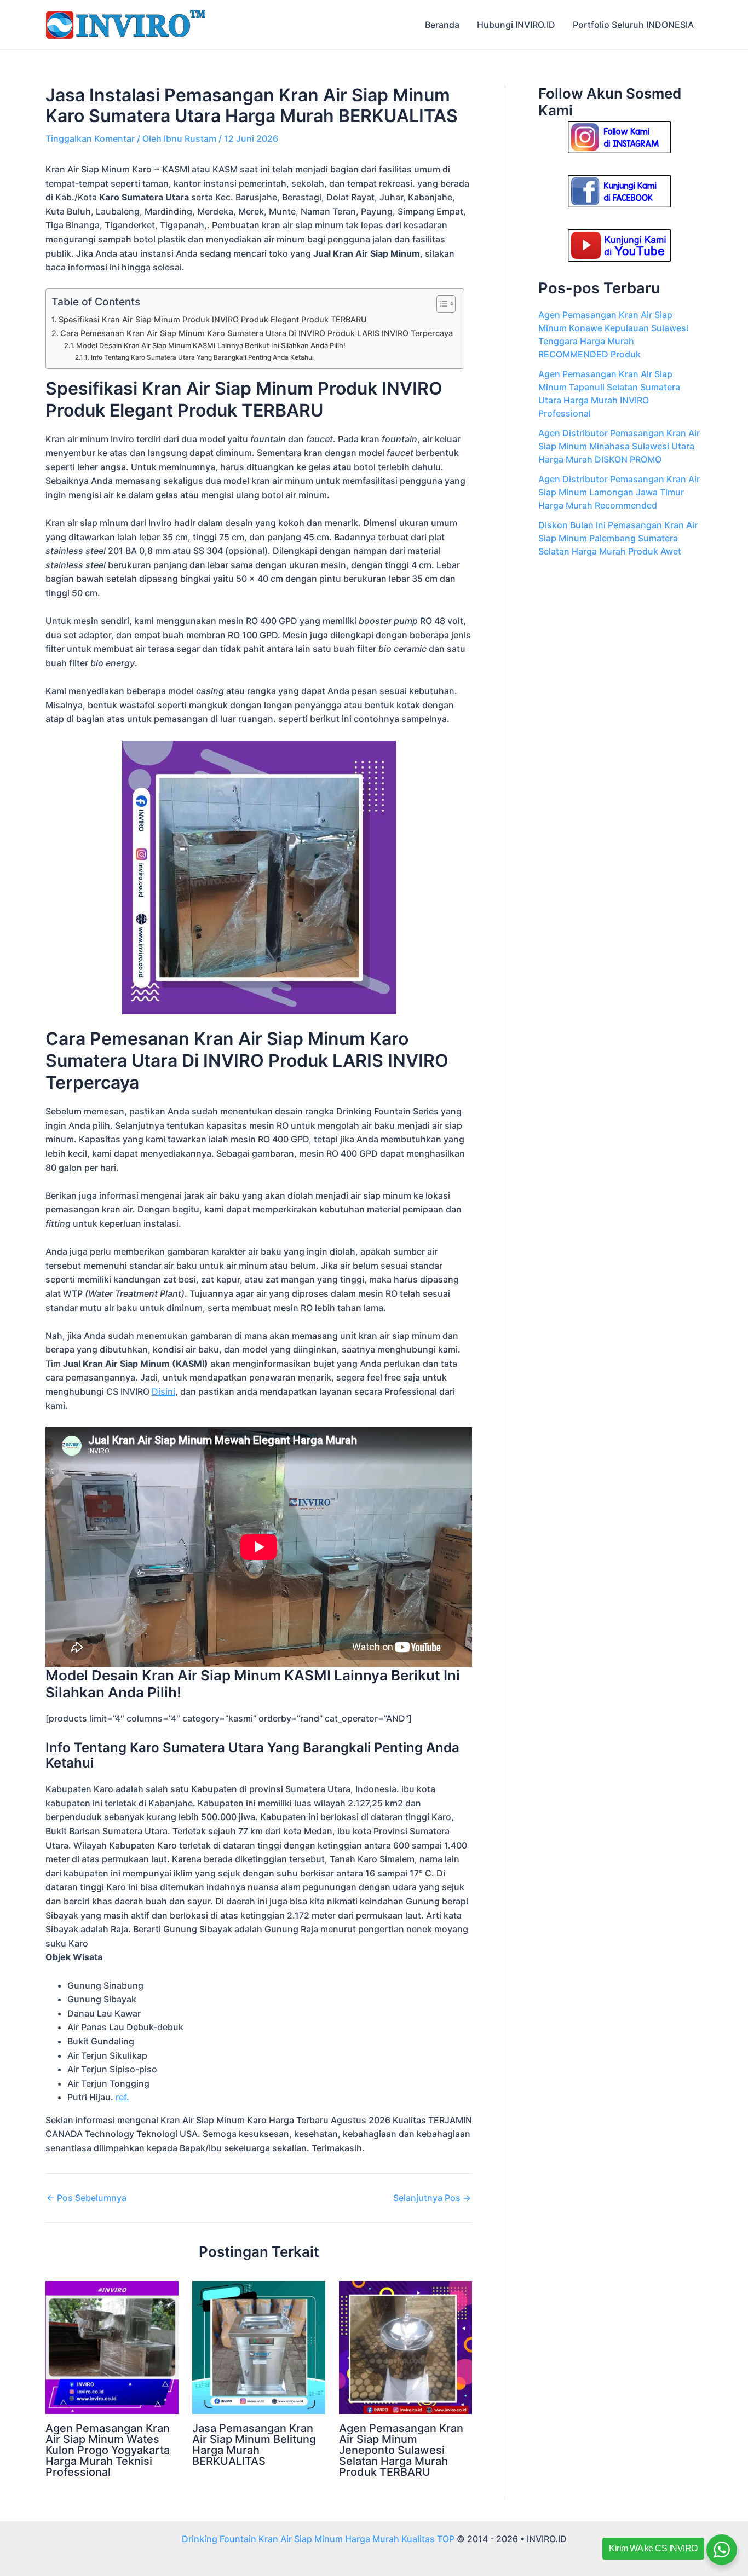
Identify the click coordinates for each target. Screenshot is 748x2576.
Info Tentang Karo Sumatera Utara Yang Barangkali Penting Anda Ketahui (202, 357)
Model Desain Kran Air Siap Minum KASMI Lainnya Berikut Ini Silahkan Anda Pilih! (211, 345)
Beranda (442, 25)
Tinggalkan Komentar (90, 138)
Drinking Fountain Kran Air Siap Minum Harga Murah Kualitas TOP (318, 2539)
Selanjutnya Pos (432, 2198)
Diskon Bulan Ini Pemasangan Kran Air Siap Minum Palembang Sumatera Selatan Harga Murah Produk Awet (618, 538)
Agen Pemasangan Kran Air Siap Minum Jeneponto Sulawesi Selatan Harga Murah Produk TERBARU (401, 2450)
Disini (163, 1391)
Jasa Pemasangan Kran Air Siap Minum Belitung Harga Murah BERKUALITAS (254, 2445)
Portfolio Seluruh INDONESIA (633, 25)
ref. (122, 2097)
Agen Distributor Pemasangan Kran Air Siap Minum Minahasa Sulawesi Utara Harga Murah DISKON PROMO (619, 446)
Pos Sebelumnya (87, 2198)
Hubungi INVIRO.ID (516, 25)
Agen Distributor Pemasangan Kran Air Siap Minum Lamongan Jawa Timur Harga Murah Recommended (619, 492)
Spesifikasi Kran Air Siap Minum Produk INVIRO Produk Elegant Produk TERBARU (213, 319)
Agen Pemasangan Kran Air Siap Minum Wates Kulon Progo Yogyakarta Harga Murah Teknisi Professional (108, 2450)
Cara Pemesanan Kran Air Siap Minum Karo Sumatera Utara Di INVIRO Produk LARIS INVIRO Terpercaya (257, 333)
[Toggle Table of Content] (441, 304)
